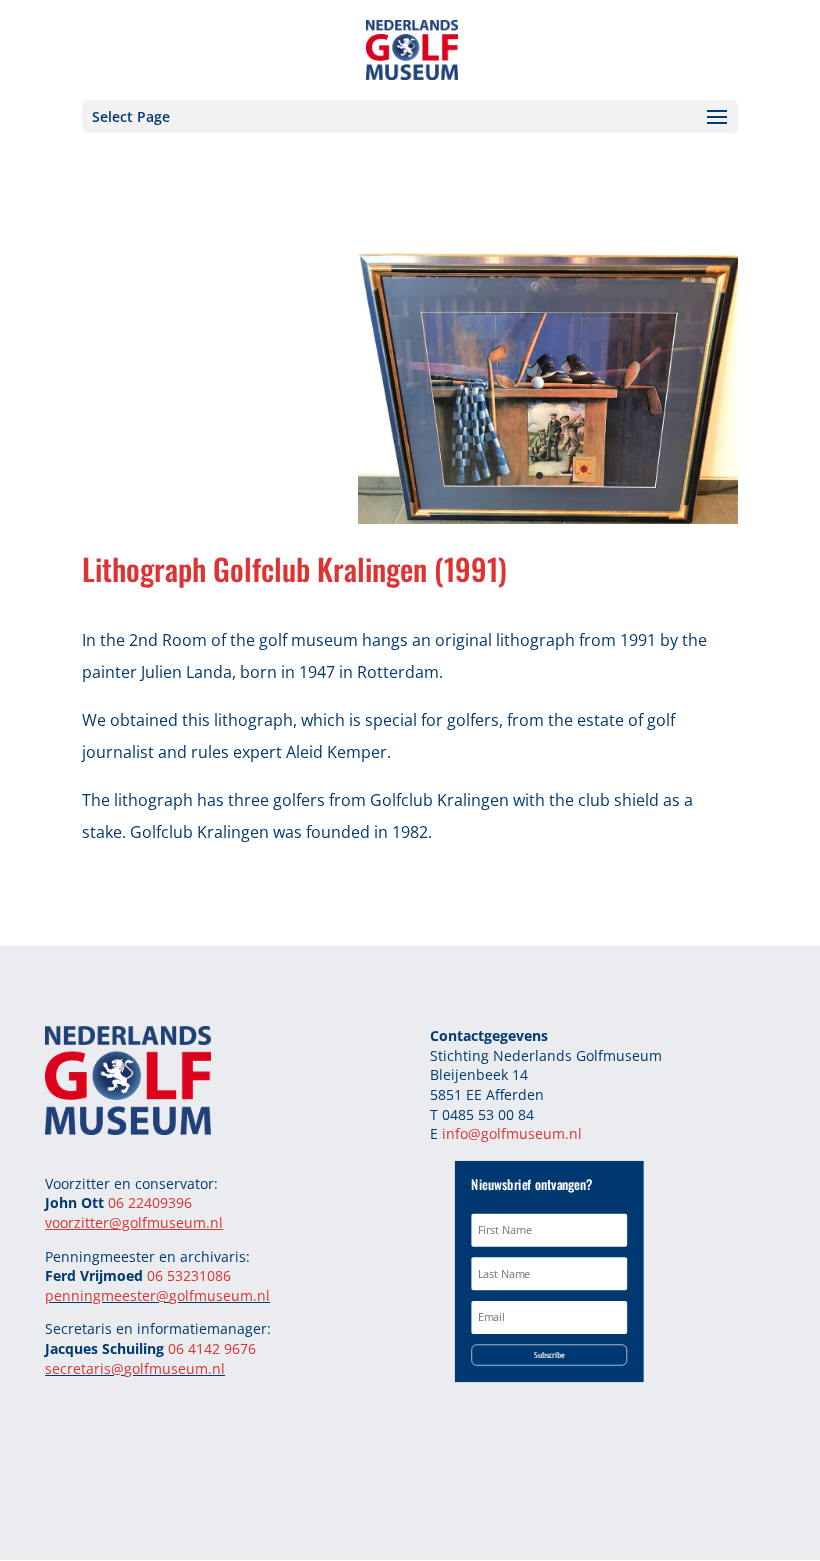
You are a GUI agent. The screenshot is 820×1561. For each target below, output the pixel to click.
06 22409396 (150, 1202)
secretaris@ (84, 1368)
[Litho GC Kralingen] (548, 518)
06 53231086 (189, 1275)
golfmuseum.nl (219, 1295)
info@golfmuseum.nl (512, 1133)
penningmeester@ (107, 1295)
